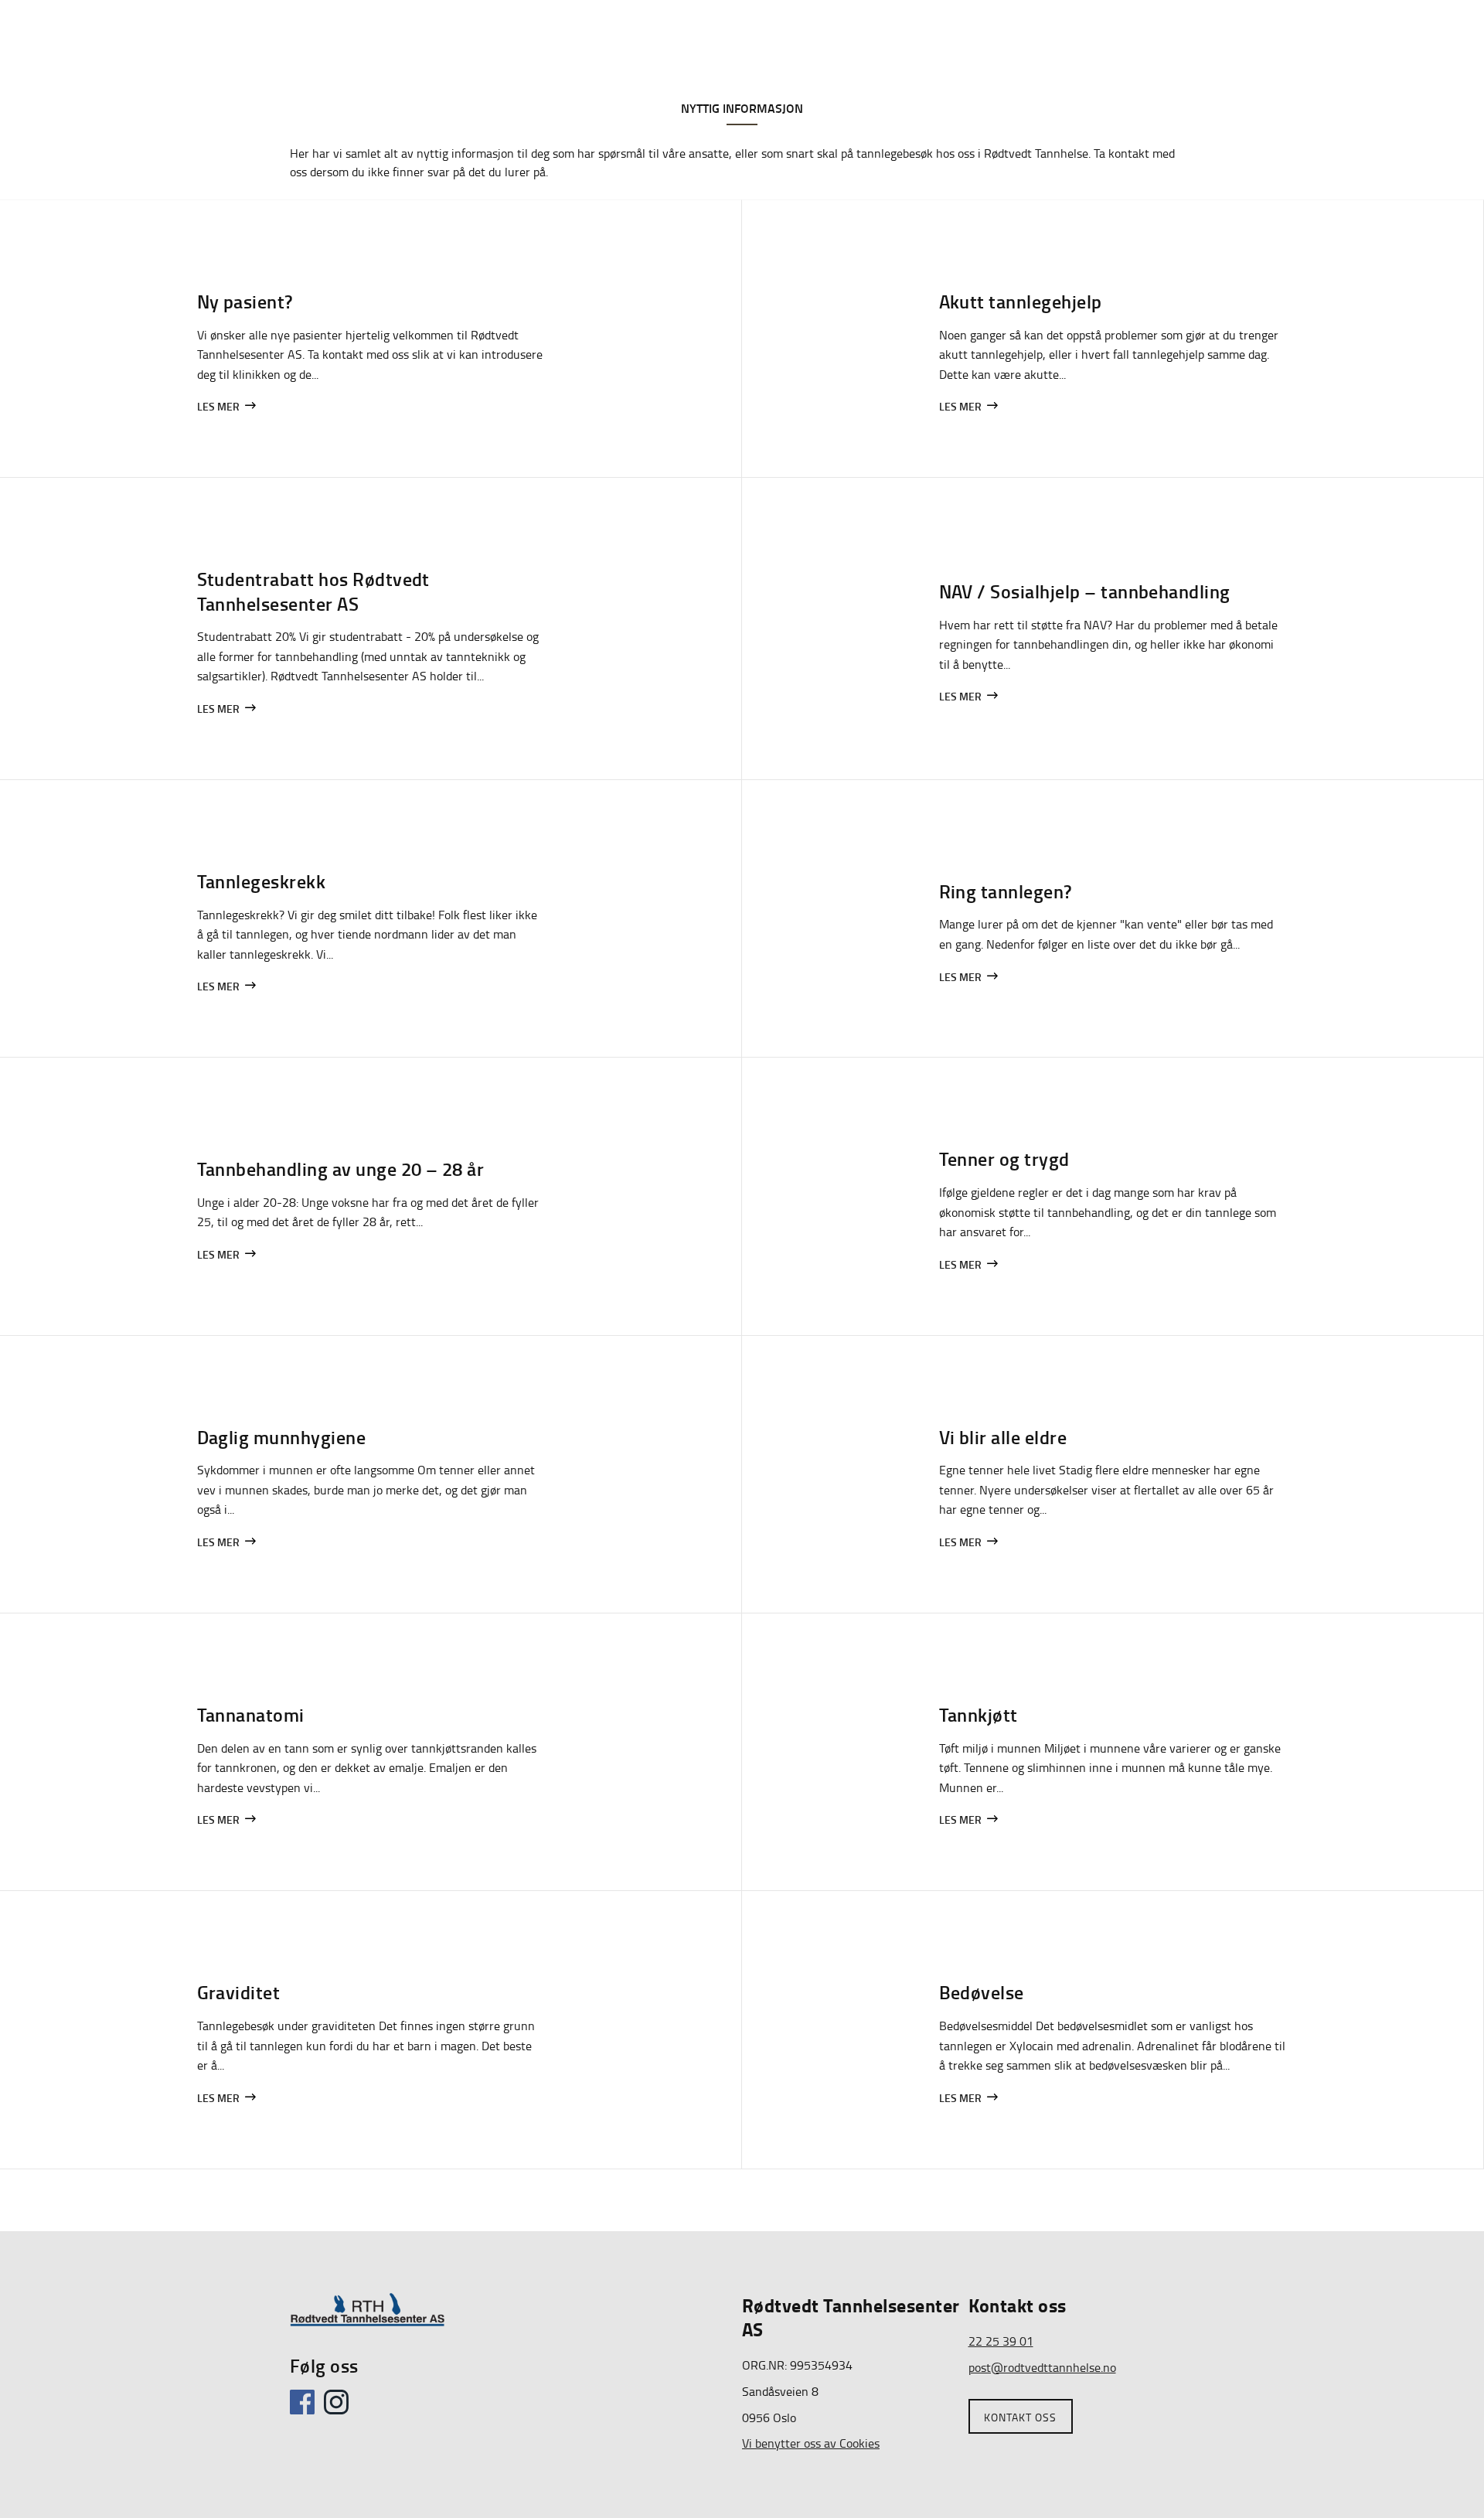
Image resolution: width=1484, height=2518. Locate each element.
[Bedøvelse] (1113, 2029)
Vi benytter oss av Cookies (811, 2443)
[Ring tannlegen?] (1113, 918)
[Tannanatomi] (371, 1752)
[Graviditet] (371, 2029)
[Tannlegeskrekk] (371, 918)
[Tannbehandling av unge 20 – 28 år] (371, 1196)
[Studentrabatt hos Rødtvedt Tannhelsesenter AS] (371, 629)
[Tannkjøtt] (1113, 1752)
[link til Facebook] (305, 2410)
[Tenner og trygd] (1113, 1196)
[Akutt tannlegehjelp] (1113, 339)
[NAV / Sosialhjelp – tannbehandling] (1113, 629)
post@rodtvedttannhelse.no (1042, 2367)
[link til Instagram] (339, 2410)
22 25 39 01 (1001, 2341)
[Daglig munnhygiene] (371, 1474)
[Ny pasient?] (371, 339)
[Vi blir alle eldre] (1113, 1474)
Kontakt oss (1020, 2417)
